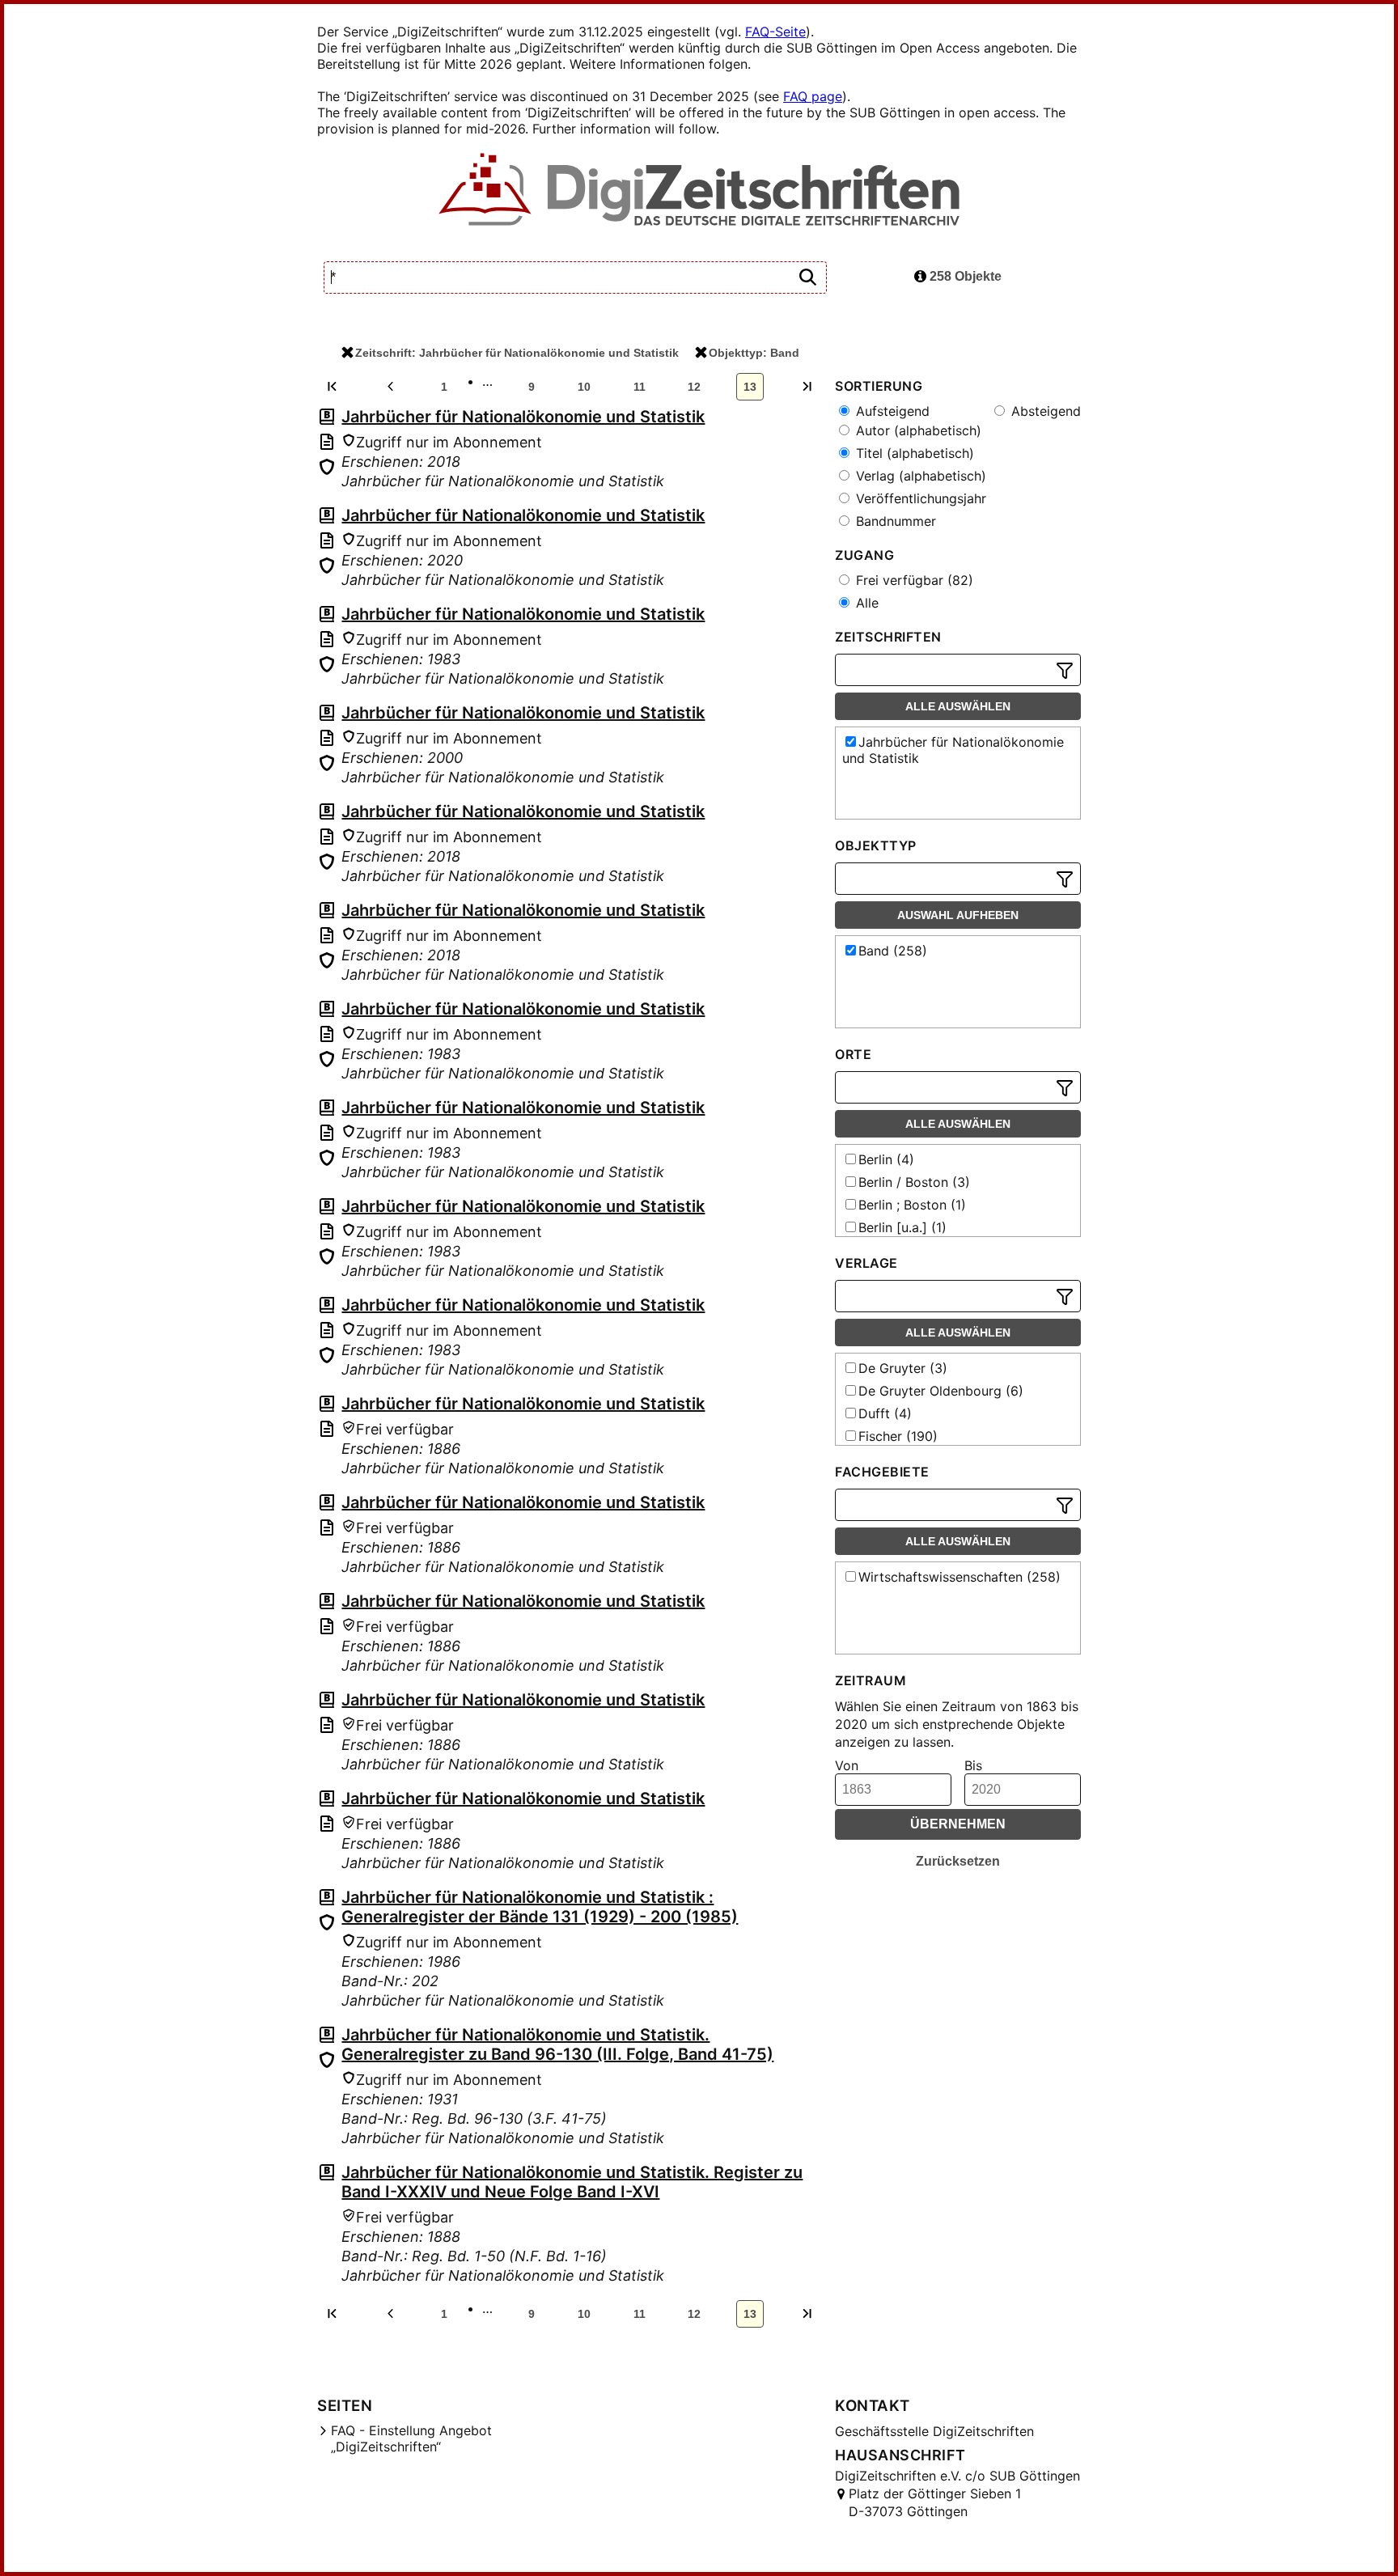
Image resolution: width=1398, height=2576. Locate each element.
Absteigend (1044, 411)
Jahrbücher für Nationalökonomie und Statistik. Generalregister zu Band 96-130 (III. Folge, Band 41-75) (557, 2044)
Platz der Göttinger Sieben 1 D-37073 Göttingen (935, 2502)
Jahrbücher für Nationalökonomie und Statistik (523, 417)
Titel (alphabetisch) (913, 453)
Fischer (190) (898, 1436)
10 (584, 387)
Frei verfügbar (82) (913, 580)
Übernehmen (958, 1824)
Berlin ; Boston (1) (912, 1205)
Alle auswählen (958, 706)
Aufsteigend (891, 411)
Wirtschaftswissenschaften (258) (960, 1577)
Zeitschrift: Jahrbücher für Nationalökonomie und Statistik (517, 353)
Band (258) (893, 951)
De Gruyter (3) (903, 1368)
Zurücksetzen (958, 1861)
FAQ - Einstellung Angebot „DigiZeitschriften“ (411, 2438)
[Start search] (807, 278)
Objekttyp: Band (754, 353)
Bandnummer (894, 521)
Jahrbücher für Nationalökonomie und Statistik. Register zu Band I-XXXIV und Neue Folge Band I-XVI (572, 2182)
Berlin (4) (886, 1159)
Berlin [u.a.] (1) (902, 1227)
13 (750, 387)
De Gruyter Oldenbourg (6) (941, 1391)
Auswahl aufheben (958, 915)
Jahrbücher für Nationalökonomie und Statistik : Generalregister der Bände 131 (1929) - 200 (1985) (540, 1907)
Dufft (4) (885, 1413)
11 (640, 387)
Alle (865, 603)
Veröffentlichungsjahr (919, 498)
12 (694, 387)
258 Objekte (964, 276)
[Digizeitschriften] (699, 191)
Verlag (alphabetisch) (919, 476)
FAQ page (813, 96)
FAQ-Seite (775, 32)
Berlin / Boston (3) (914, 1182)
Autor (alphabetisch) (917, 430)
